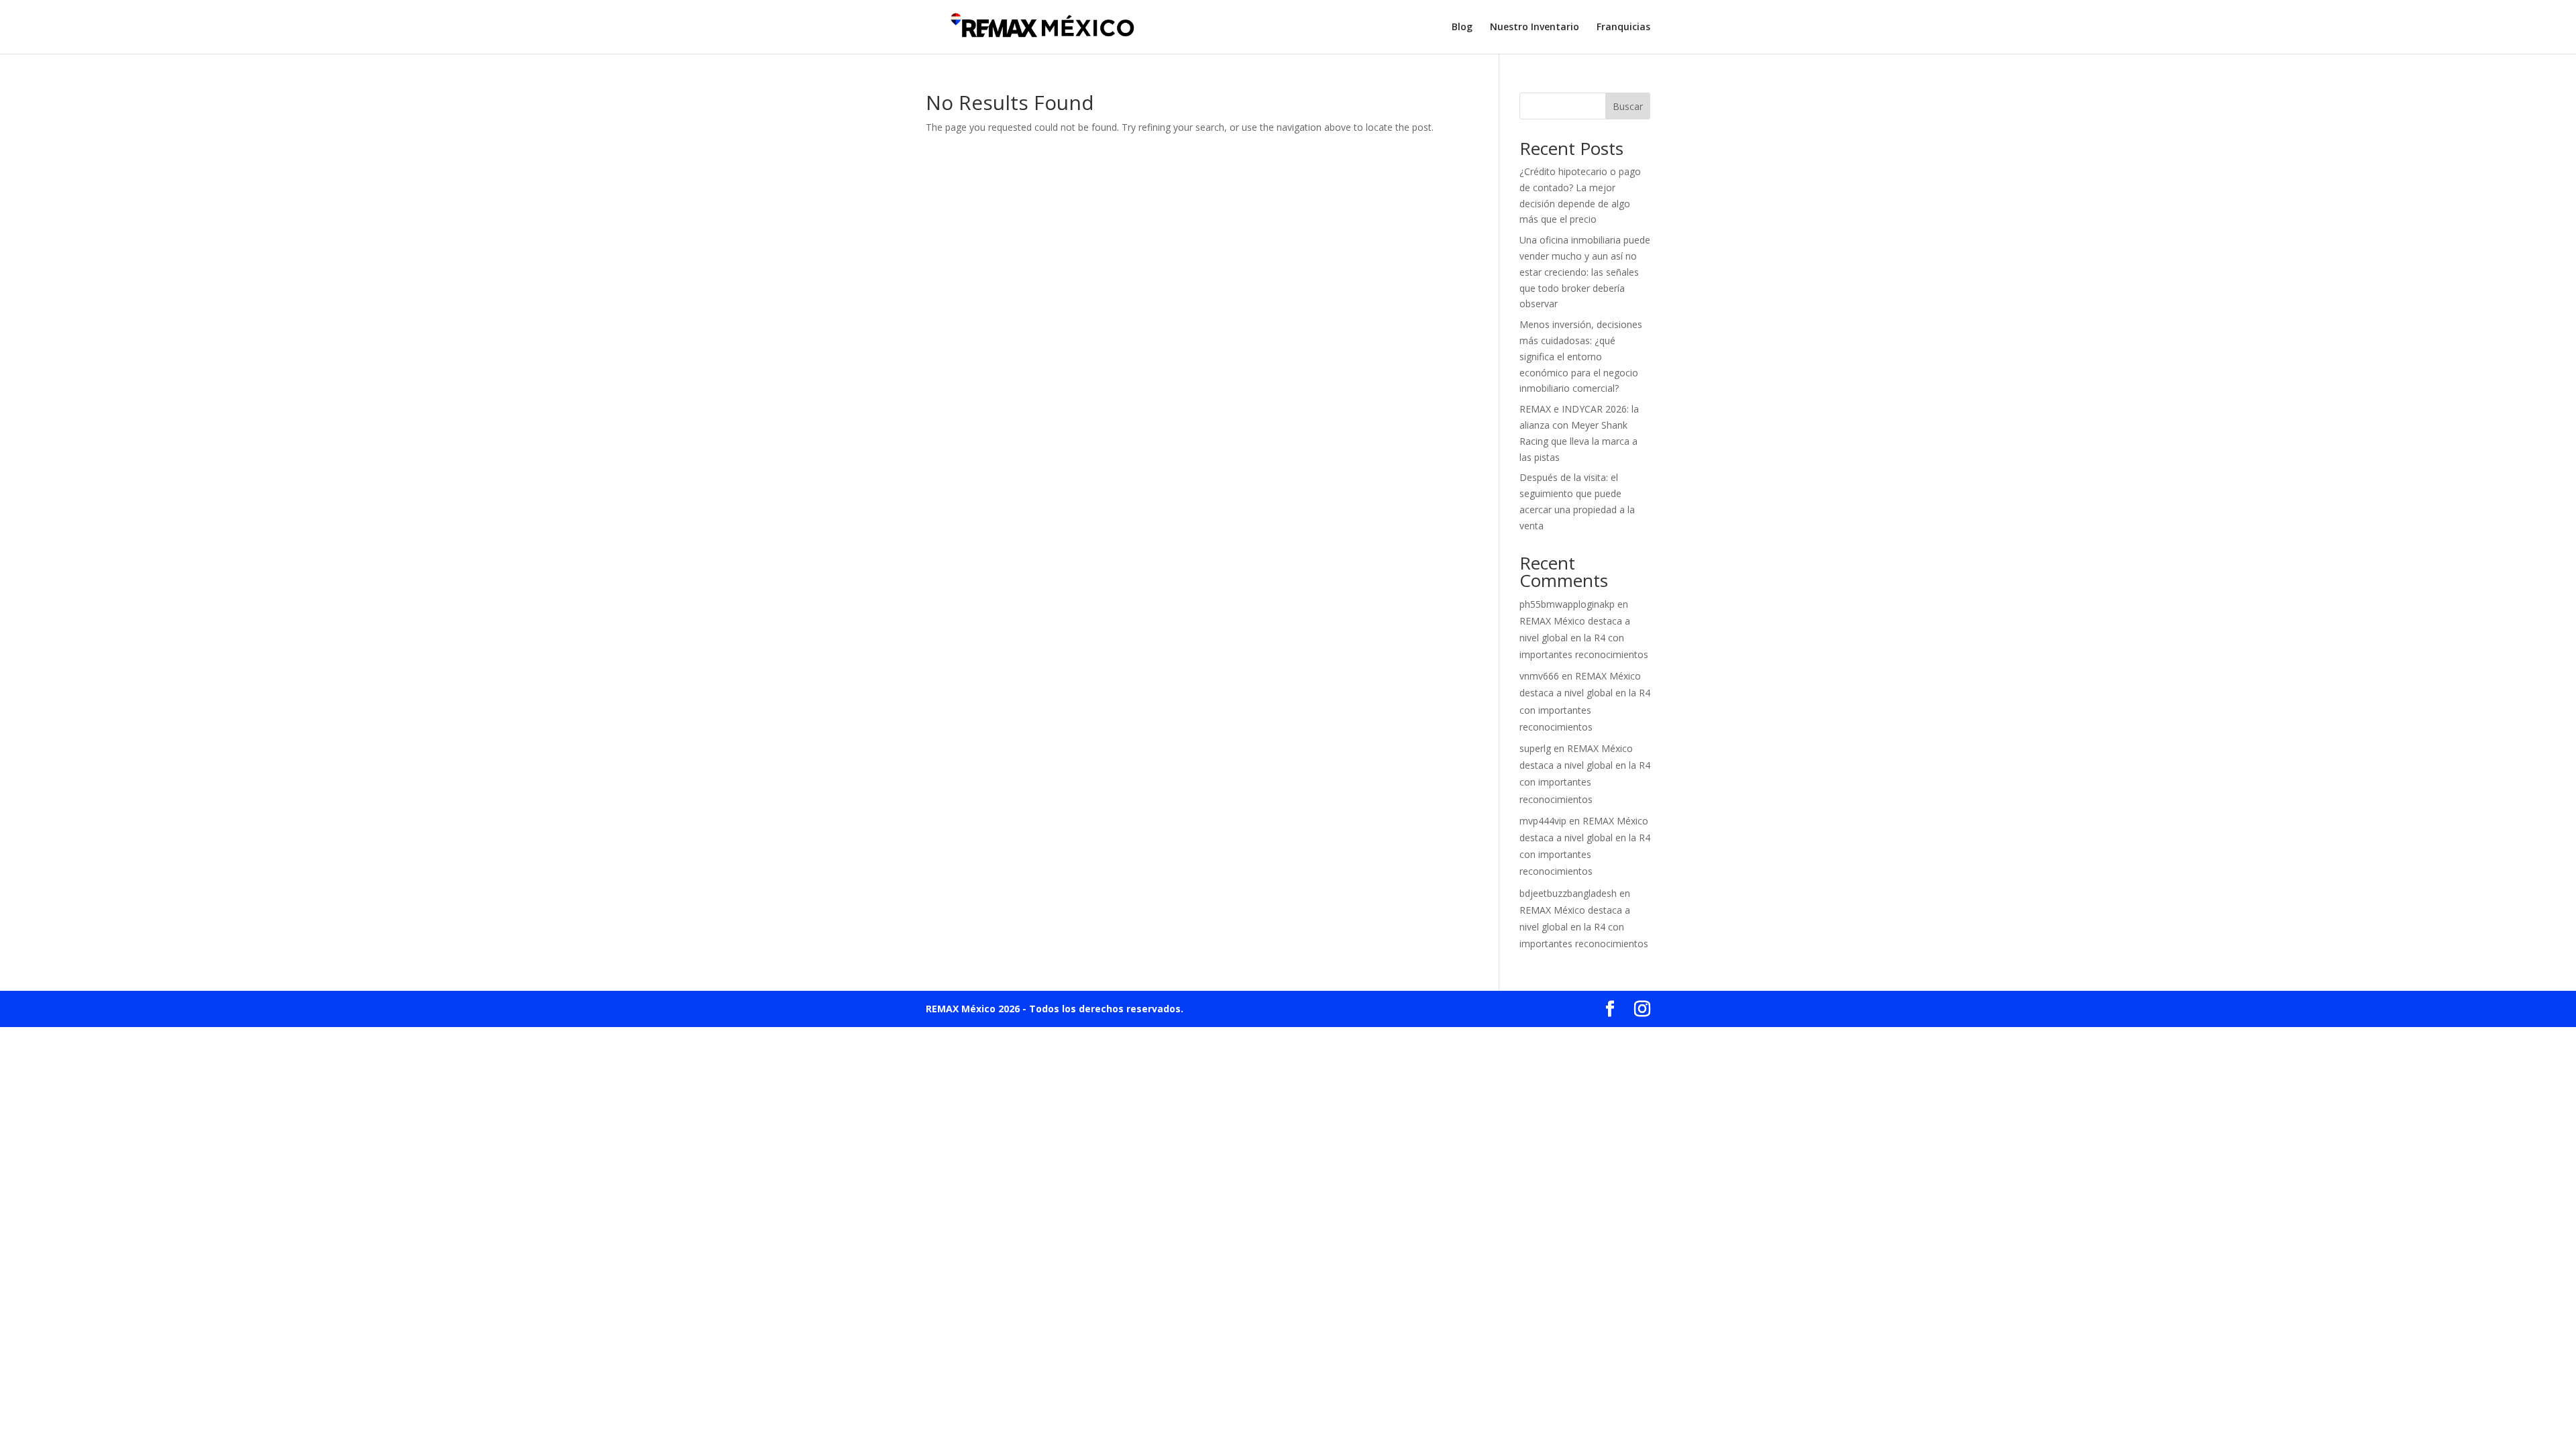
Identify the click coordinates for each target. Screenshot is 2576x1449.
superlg (1535, 748)
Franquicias (1623, 28)
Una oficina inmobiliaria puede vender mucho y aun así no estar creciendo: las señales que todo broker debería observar (1585, 272)
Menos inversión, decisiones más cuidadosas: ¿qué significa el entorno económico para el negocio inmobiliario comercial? (1581, 356)
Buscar (1628, 106)
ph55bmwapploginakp (1567, 604)
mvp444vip (1543, 821)
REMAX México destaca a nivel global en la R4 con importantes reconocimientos (1584, 638)
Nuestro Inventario (1535, 28)
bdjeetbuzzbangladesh (1568, 893)
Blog (1462, 28)
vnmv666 (1539, 676)
